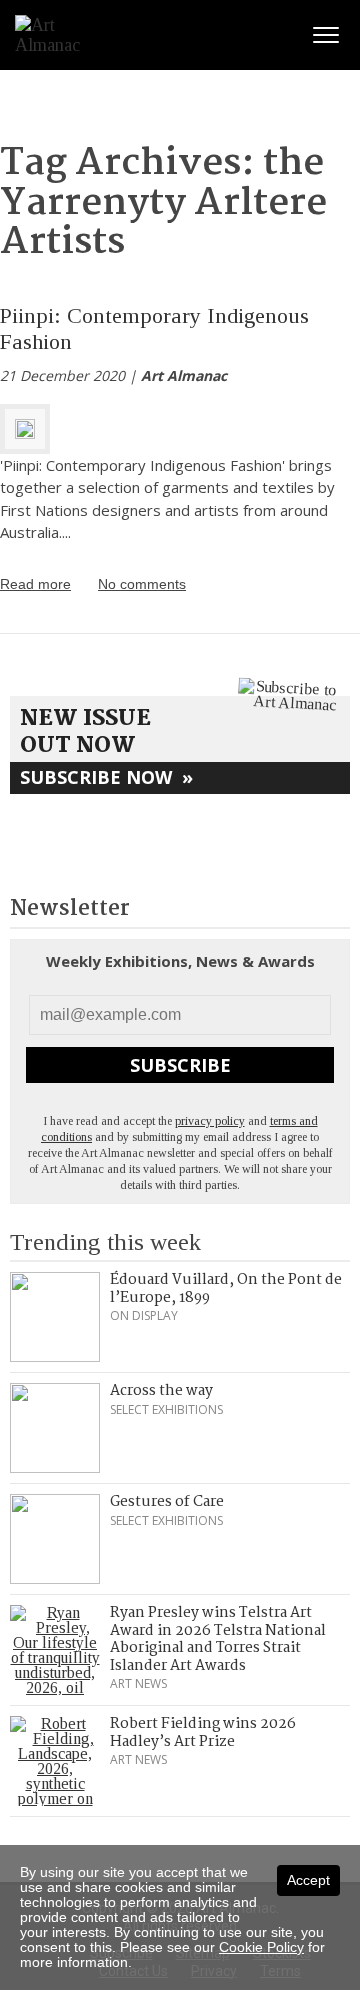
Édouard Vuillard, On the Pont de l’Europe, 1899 (226, 1289)
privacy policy (210, 1121)
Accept (308, 1880)
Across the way (161, 1391)
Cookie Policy (261, 1947)
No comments (142, 584)
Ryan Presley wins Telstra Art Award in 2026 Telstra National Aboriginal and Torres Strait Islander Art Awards (218, 1639)
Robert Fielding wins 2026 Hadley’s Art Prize (203, 1733)
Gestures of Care (167, 1502)
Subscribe (180, 1065)
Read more (35, 584)
